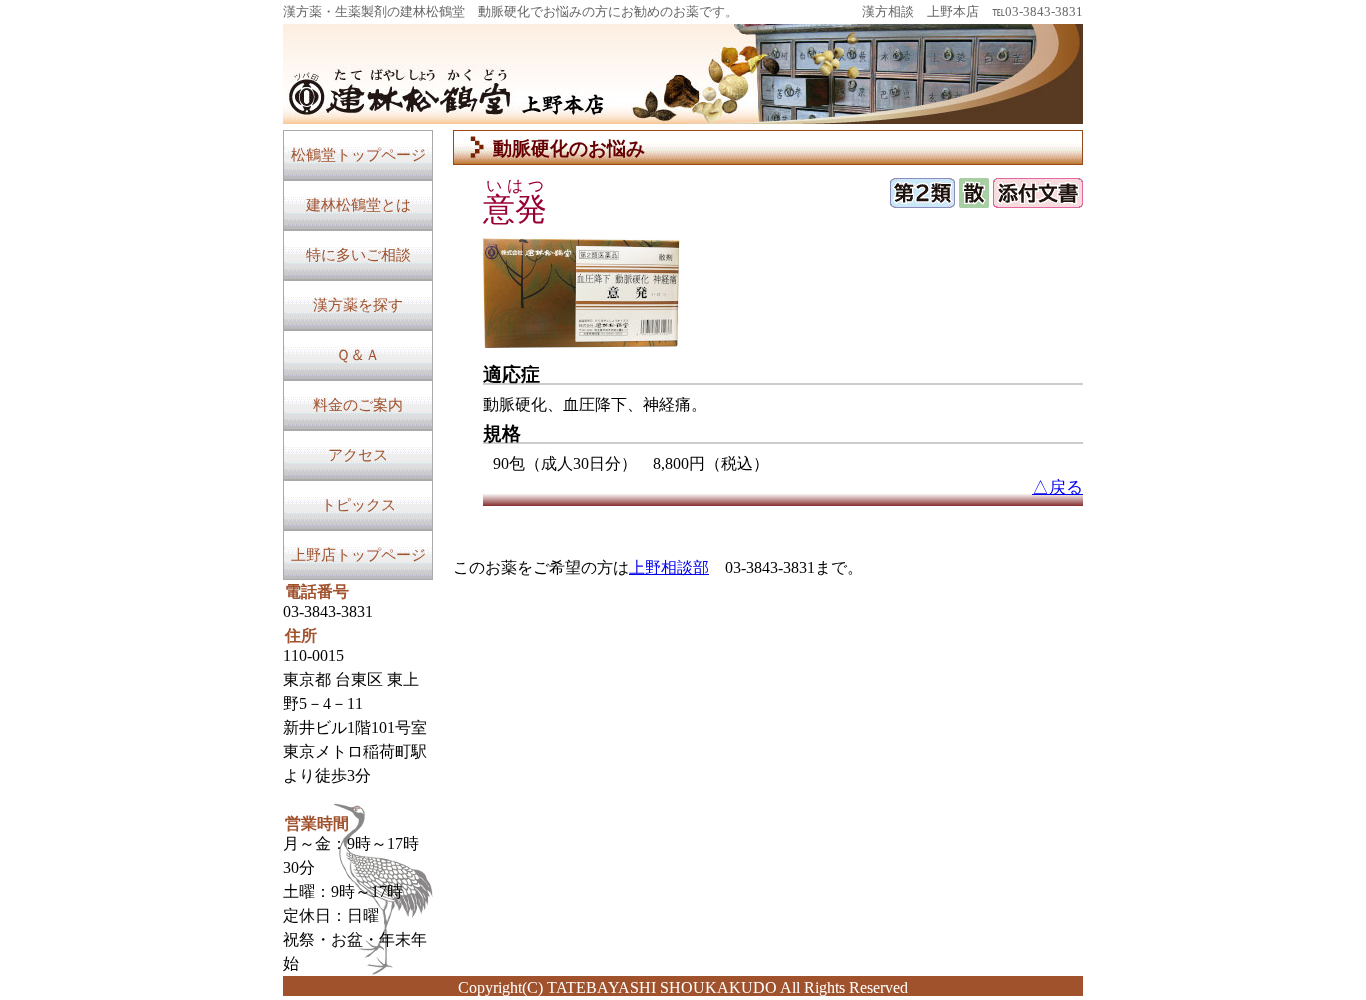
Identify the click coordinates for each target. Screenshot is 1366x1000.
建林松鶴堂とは (358, 205)
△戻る (1057, 487)
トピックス (358, 505)
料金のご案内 (358, 405)
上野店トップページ (358, 555)
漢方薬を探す (358, 305)
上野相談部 (669, 567)
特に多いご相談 (358, 255)
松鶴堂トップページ (358, 155)
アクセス (358, 455)
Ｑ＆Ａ (358, 355)
